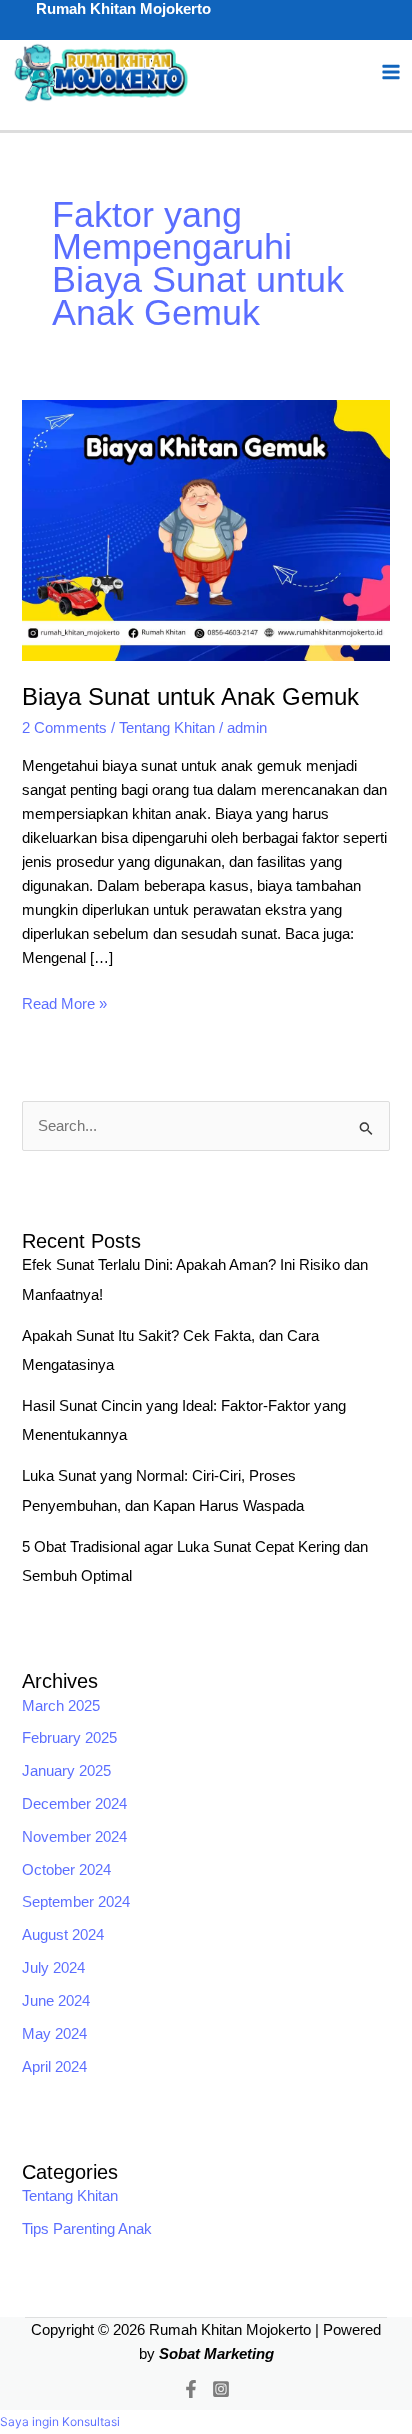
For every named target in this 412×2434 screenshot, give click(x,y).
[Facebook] (191, 2389)
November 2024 (74, 1837)
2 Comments (64, 728)
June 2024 (56, 2001)
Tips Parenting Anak (87, 2229)
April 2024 (54, 2067)
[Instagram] (221, 2389)
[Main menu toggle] (391, 73)
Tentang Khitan (167, 728)
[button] (60, 2421)
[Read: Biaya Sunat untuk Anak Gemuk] (205, 529)
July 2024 (53, 1968)
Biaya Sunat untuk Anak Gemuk (190, 697)
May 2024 (54, 2034)
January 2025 (66, 1771)
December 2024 (74, 1804)
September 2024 (76, 1902)
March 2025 (61, 1706)
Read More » (64, 1002)
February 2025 (69, 1738)
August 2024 (63, 1935)
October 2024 (66, 1870)
